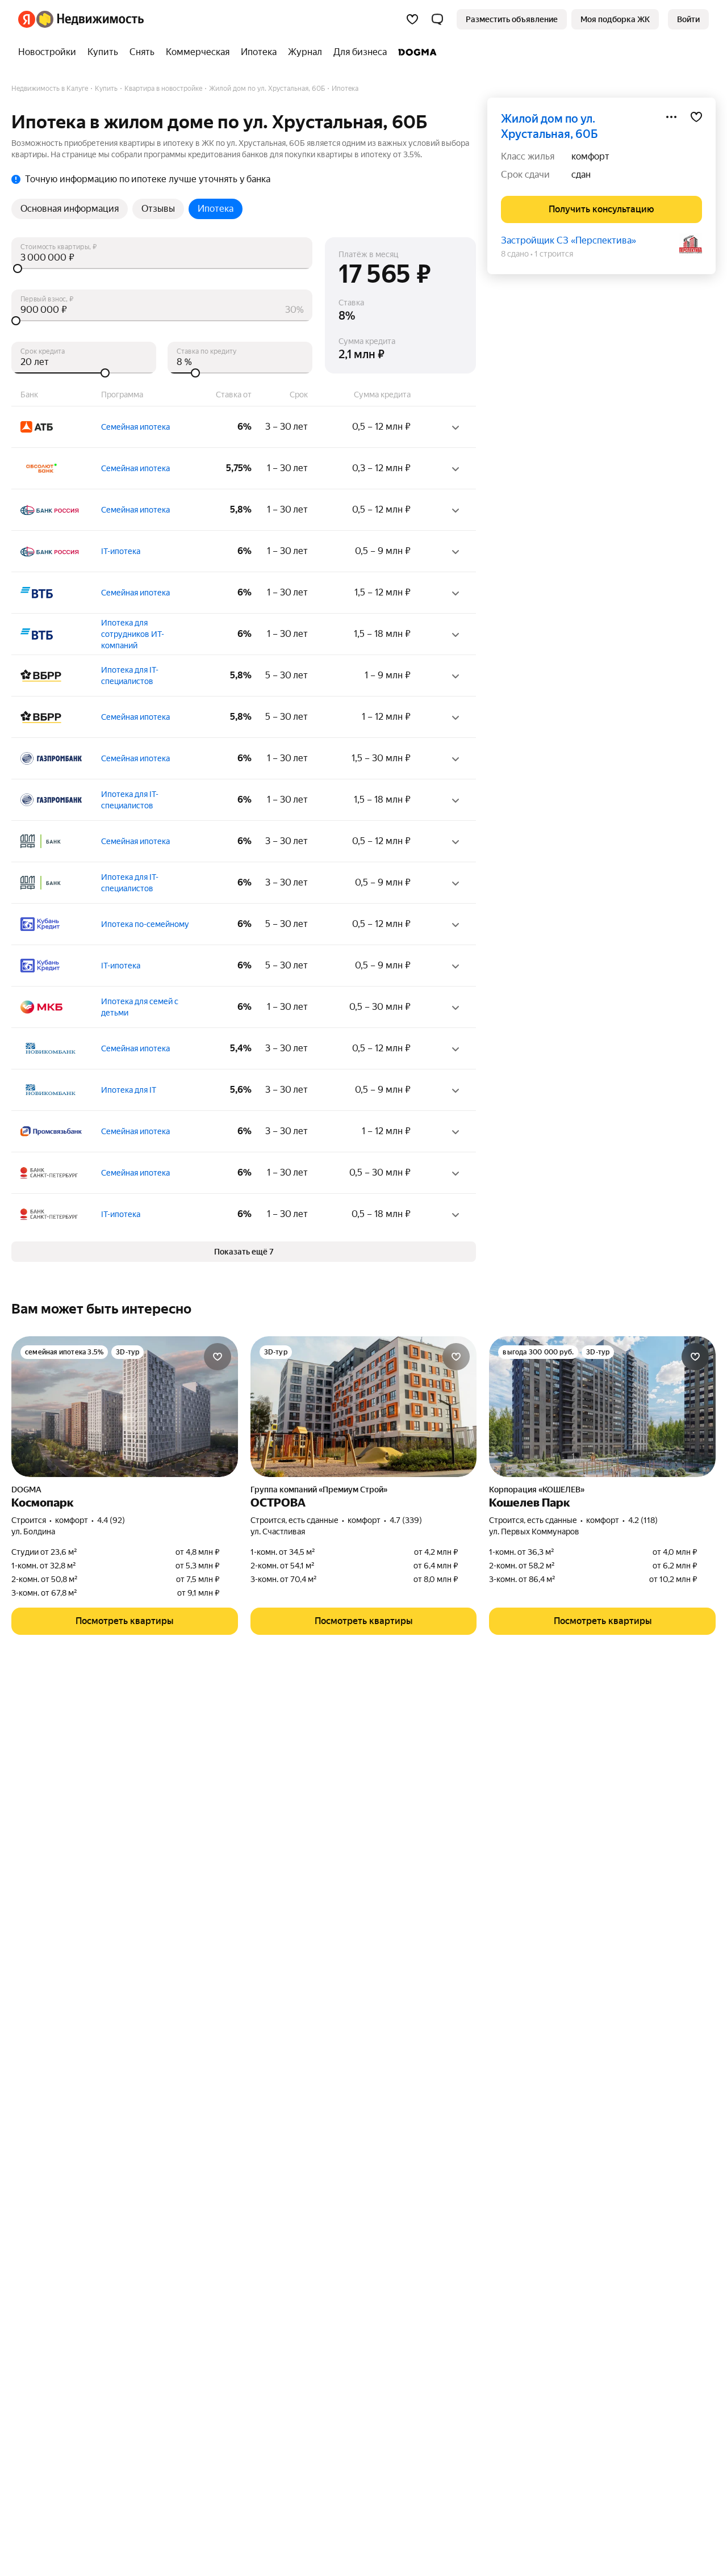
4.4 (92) (111, 1520)
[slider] (162, 268)
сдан (581, 175)
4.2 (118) (643, 1520)
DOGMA (26, 1490)
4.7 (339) (406, 1520)
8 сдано (515, 254)
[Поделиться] (671, 117)
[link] (688, 19)
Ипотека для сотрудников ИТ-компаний (133, 634)
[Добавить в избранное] (696, 117)
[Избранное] (412, 19)
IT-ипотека (121, 551)
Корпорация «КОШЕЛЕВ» (537, 1490)
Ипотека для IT (129, 1090)
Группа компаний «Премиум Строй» (319, 1490)
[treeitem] (50, 52)
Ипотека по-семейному (145, 924)
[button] (437, 19)
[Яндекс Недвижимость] (81, 19)
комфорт (590, 156)
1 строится (554, 254)
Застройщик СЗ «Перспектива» (569, 240)
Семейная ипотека (135, 427)
